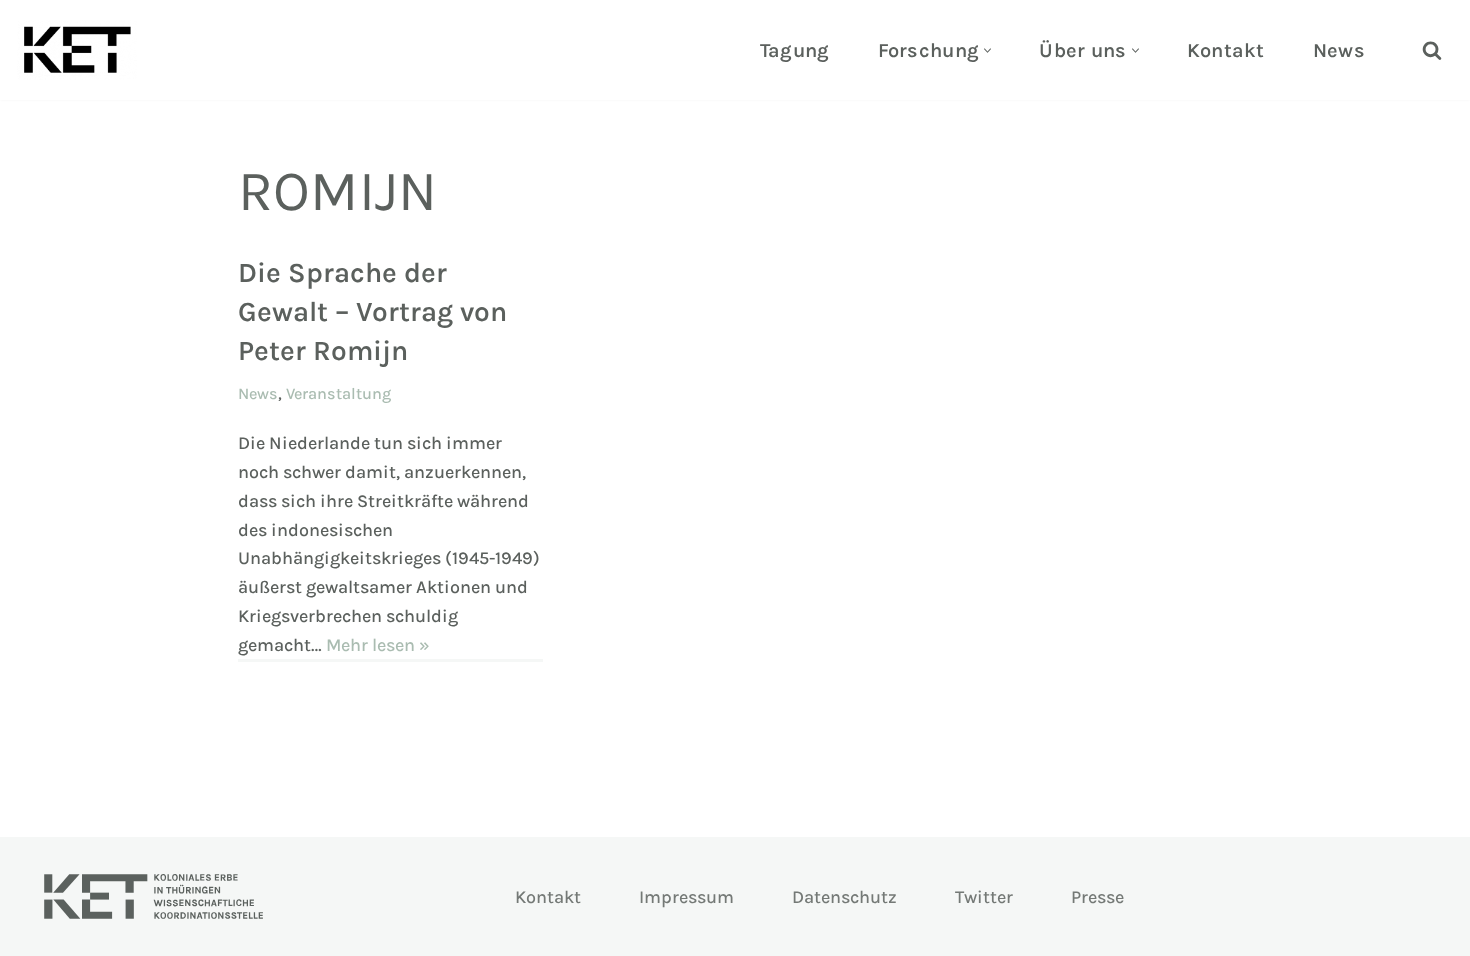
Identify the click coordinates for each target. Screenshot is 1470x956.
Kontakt (1226, 50)
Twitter (984, 897)
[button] (987, 50)
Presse (1097, 897)
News (1339, 50)
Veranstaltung (338, 393)
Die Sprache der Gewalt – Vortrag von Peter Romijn (372, 311)
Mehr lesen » (378, 645)
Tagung (795, 50)
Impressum (686, 897)
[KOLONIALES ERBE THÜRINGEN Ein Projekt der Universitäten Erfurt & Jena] (82, 50)
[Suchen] (1432, 50)
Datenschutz (844, 897)
